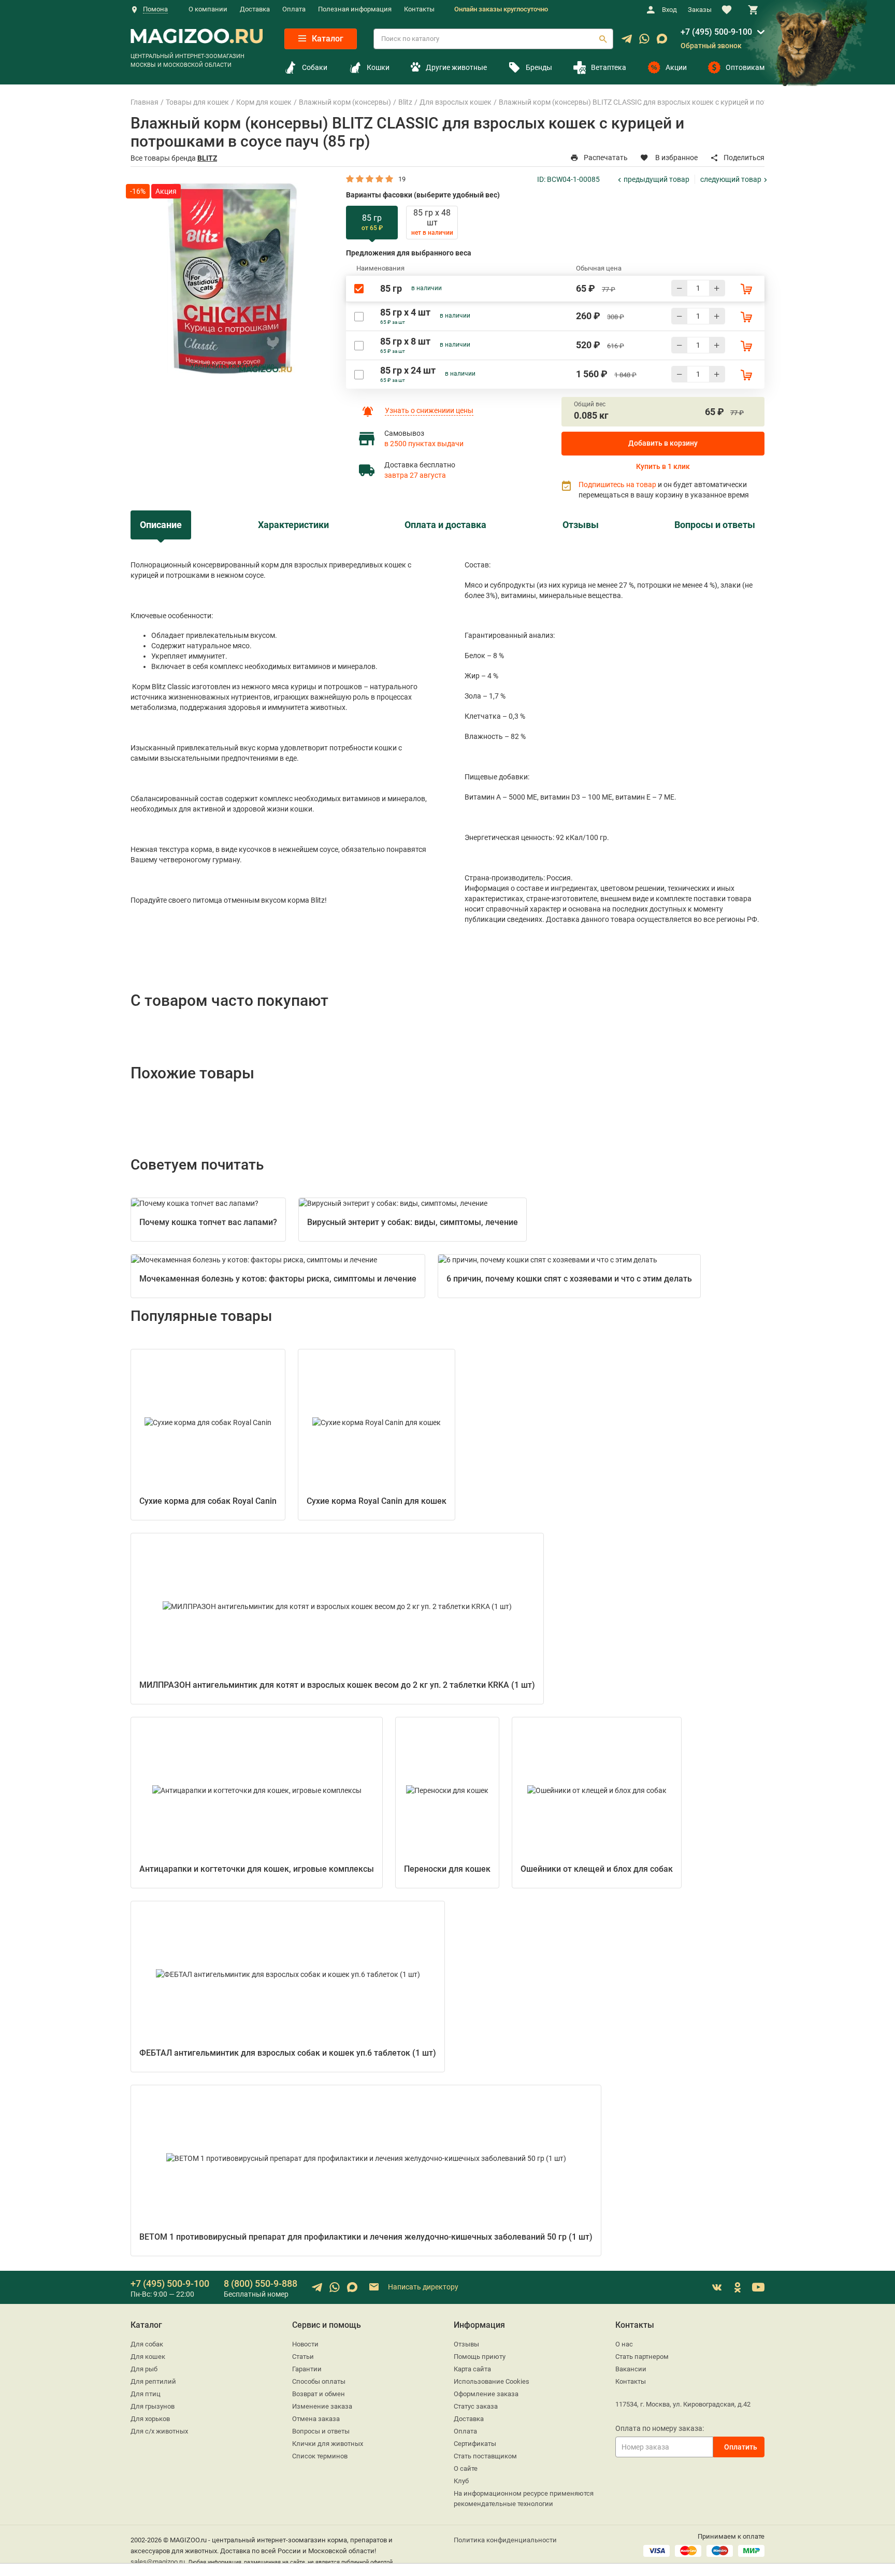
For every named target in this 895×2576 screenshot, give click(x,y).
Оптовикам (745, 67)
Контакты (419, 9)
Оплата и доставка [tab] (445, 525)
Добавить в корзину (663, 443)
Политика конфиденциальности (505, 2540)
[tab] (372, 223)
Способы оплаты (319, 2381)
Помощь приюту (480, 2357)
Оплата (294, 9)
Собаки (315, 67)
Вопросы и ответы (321, 2431)
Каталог (327, 39)
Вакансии (631, 2369)
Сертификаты (475, 2444)
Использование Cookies (492, 2381)
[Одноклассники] (738, 2287)
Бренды (539, 67)
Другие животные (456, 67)
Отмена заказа (316, 2419)
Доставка (255, 9)
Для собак (147, 2344)
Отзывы (466, 2344)
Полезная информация (355, 9)
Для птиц (146, 2394)
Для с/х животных (159, 2431)
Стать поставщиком (485, 2456)
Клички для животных (328, 2444)
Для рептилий (153, 2381)
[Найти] (603, 39)
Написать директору (422, 2287)
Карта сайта (472, 2369)
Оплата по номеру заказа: (660, 2428)
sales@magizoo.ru (158, 2562)
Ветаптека (609, 67)
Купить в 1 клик (663, 466)
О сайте (466, 2468)
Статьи (303, 2357)
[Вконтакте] (717, 2287)
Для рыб (144, 2369)
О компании (208, 9)
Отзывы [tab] (581, 525)
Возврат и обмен (319, 2394)
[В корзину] (746, 289)
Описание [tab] (161, 525)
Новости (305, 2344)
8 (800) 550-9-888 (261, 2283)
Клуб (461, 2481)
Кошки (378, 67)
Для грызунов (153, 2406)
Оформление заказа (486, 2394)
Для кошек (148, 2357)
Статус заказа (476, 2406)
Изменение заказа (322, 2406)
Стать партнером (642, 2357)
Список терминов (320, 2456)
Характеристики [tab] (293, 525)
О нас (624, 2344)
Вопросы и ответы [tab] (715, 525)
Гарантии (307, 2369)
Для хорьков (150, 2419)
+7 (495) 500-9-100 (716, 32)
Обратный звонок (711, 46)
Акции (676, 67)
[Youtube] (758, 2287)
